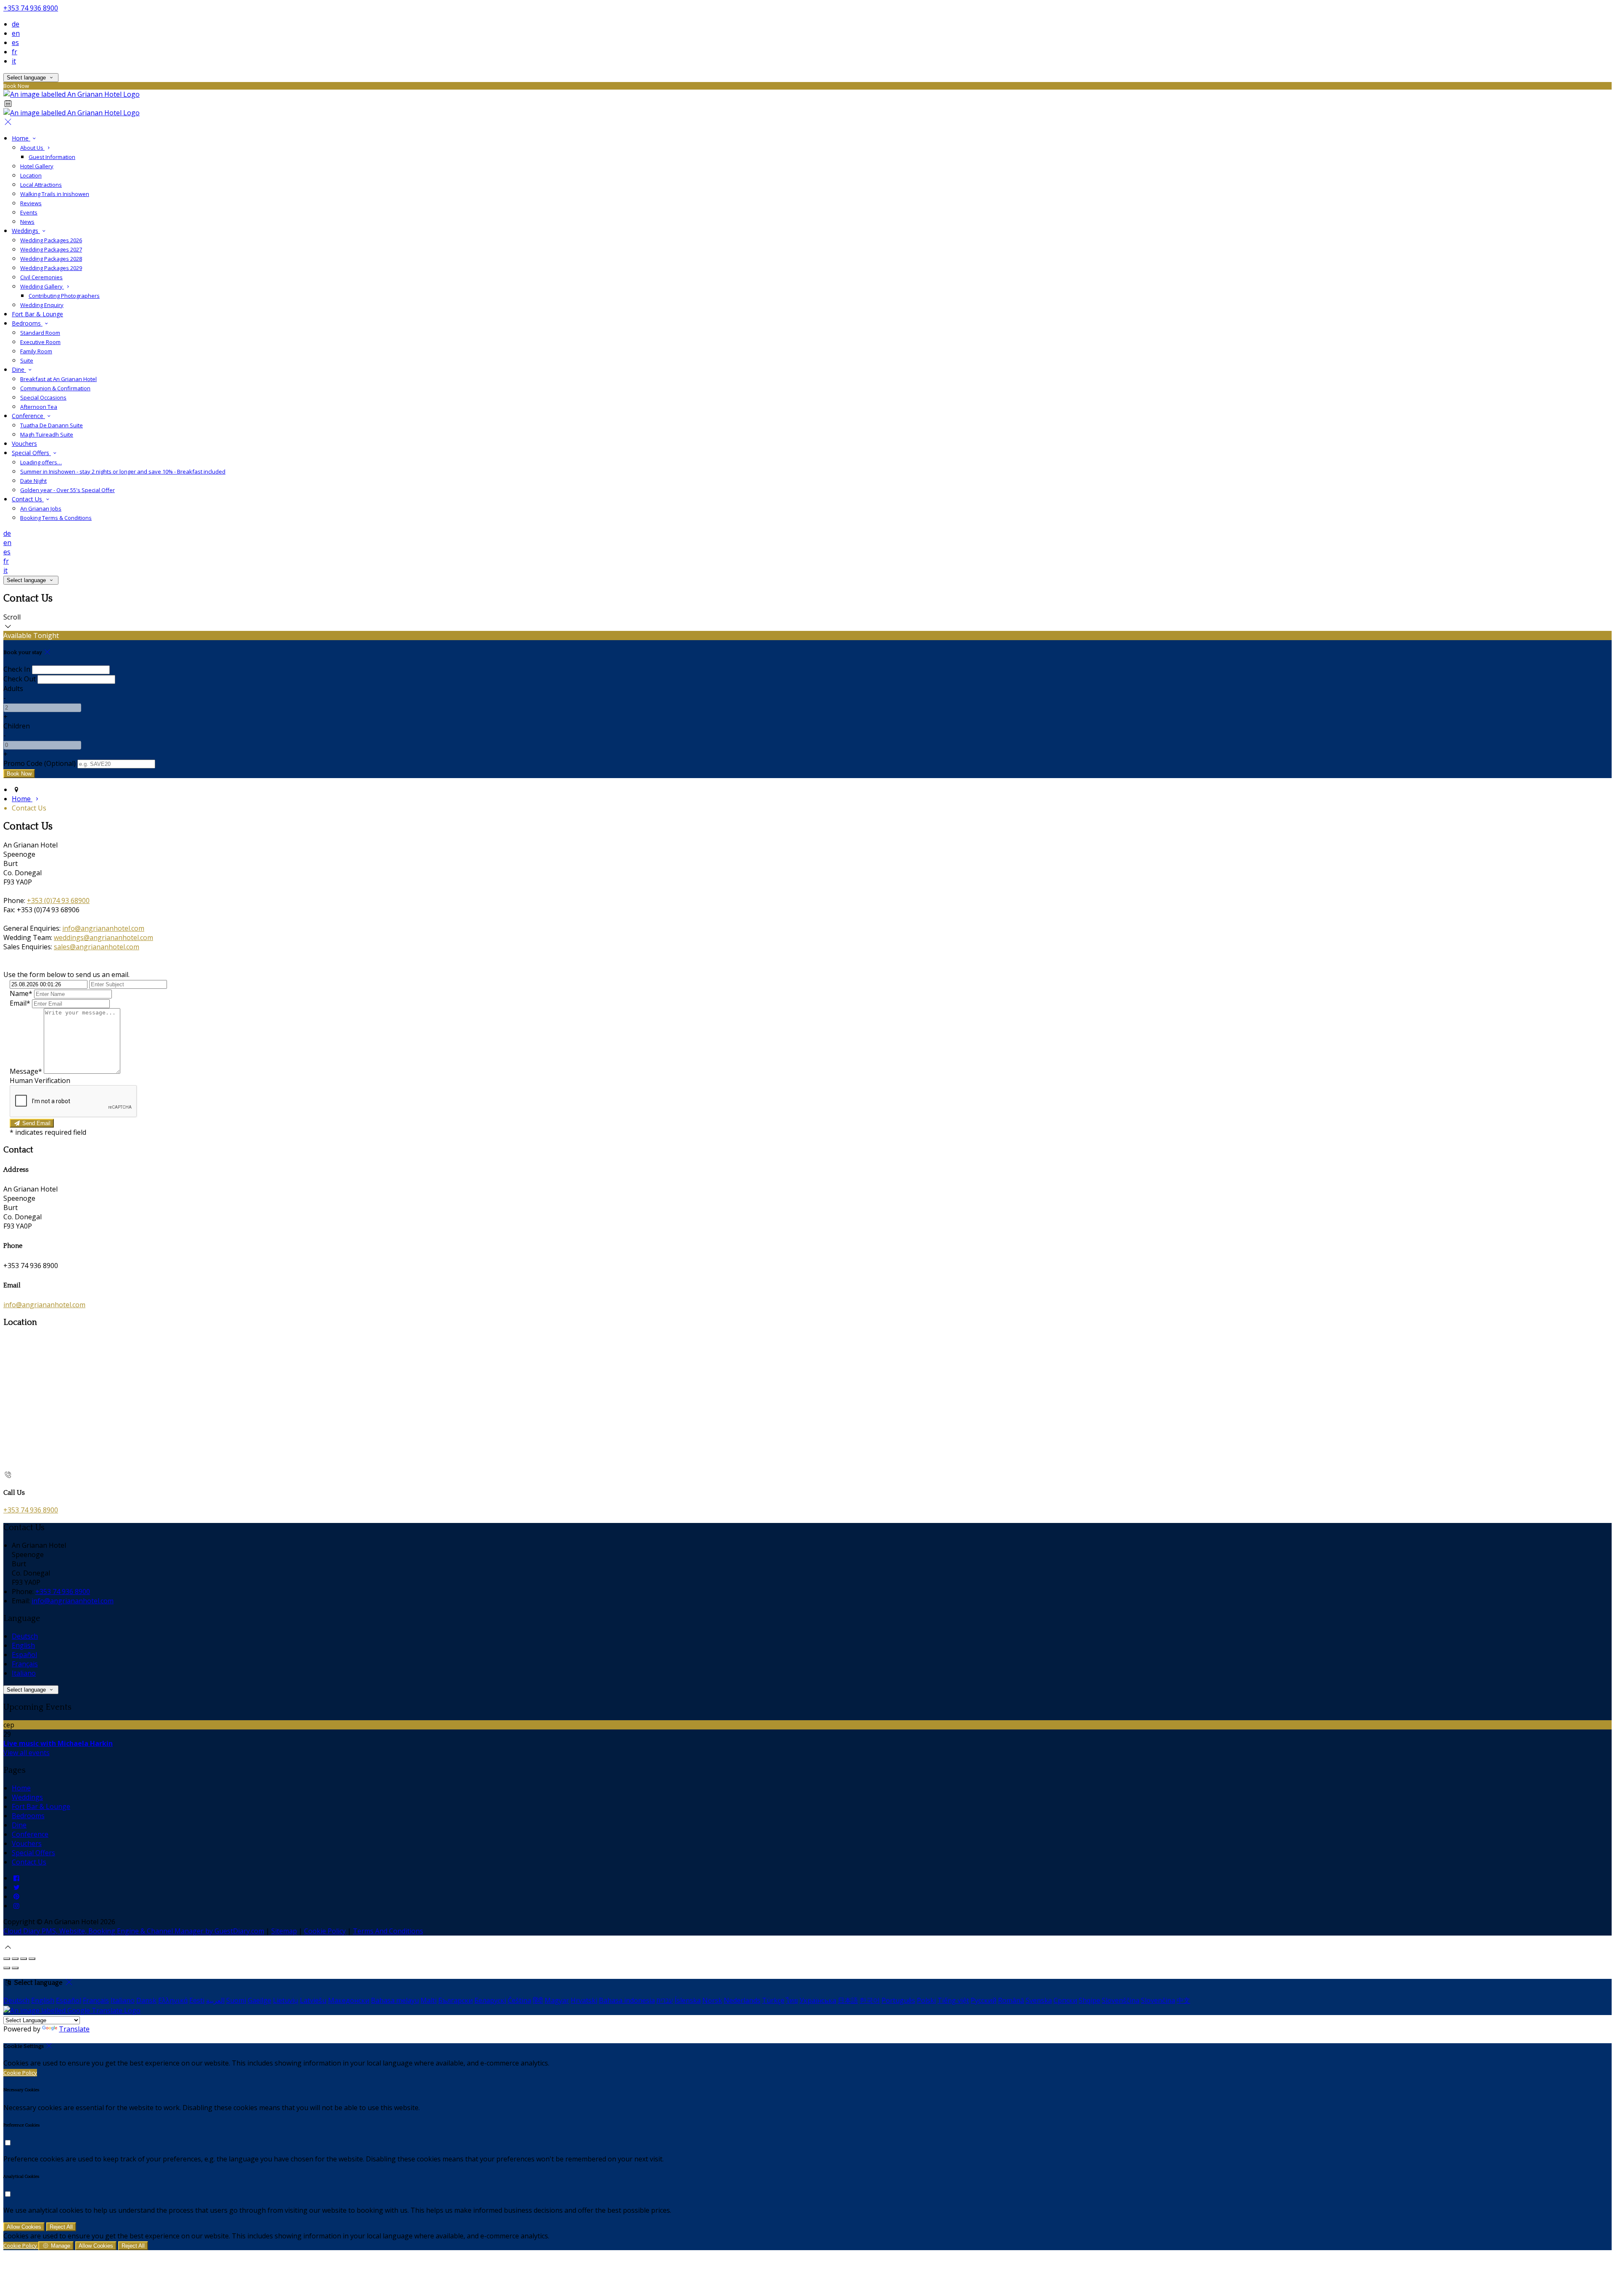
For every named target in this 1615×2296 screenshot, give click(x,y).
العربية (215, 2000)
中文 (1183, 2000)
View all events (26, 1753)
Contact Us (28, 499)
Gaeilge (259, 2000)
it (14, 61)
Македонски (349, 2000)
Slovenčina (1158, 2000)
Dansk (146, 2000)
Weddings (26, 231)
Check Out (20, 679)
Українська (818, 2000)
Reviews (31, 203)
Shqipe (1089, 2000)
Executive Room (40, 342)
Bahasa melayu (395, 2000)
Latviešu (313, 2000)
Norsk (712, 2000)
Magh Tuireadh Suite (47, 434)
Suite (27, 360)
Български (455, 2000)
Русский (984, 2000)
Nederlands (742, 2000)
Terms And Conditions (388, 1931)
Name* (21, 993)
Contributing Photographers (64, 296)
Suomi (236, 2000)
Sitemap (284, 1931)
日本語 (848, 2000)
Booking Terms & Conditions (56, 518)
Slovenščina (1121, 2000)
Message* (26, 1071)
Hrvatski (584, 2000)
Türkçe (773, 2000)
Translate (74, 2029)
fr (15, 52)
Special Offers (31, 453)
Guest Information (52, 157)
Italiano (24, 1673)
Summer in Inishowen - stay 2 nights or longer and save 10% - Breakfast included (123, 471)
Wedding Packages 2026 (51, 240)
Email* (20, 1003)
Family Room (36, 351)
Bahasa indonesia (627, 2000)
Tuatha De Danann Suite (52, 425)
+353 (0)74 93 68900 (58, 900)
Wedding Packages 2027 (51, 249)
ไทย (792, 2000)
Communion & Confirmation (55, 388)
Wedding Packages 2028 (51, 259)
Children (17, 726)
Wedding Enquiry (42, 305)
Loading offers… (41, 462)
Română (1011, 2000)
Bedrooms (27, 323)
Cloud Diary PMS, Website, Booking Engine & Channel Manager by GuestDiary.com (134, 1931)
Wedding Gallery (42, 286)
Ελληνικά (173, 2000)
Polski (926, 2000)
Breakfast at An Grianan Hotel (58, 379)
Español (24, 1655)
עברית (665, 2000)
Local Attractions (41, 185)
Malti (429, 2000)
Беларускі (490, 2000)
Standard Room (40, 333)
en (16, 33)
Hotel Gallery (37, 166)
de (16, 24)
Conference (28, 416)
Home (21, 138)
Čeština (519, 2000)
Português (898, 2000)
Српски (1065, 2000)
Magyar (557, 2000)
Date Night (33, 481)
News (27, 222)
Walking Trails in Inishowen (55, 194)
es (15, 42)
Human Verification (40, 1080)
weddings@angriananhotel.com (103, 937)
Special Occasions (43, 397)
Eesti (197, 2000)
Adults (13, 689)
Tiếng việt (953, 2000)
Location (31, 175)
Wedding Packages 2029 (51, 268)
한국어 (870, 2000)
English (23, 1645)
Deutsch (25, 1636)
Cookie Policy (325, 1931)
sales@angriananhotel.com (97, 947)
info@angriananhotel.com (103, 928)
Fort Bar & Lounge (37, 314)
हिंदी (538, 2000)
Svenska (1039, 2000)
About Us (32, 148)
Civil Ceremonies (41, 277)
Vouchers (24, 444)
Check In (17, 669)
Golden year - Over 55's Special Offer (68, 490)
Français (25, 1664)
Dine (19, 369)
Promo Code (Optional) (40, 763)
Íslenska (688, 2000)
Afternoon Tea (39, 407)
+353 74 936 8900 (31, 8)
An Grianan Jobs (41, 508)
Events (29, 212)
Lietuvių (286, 2000)
